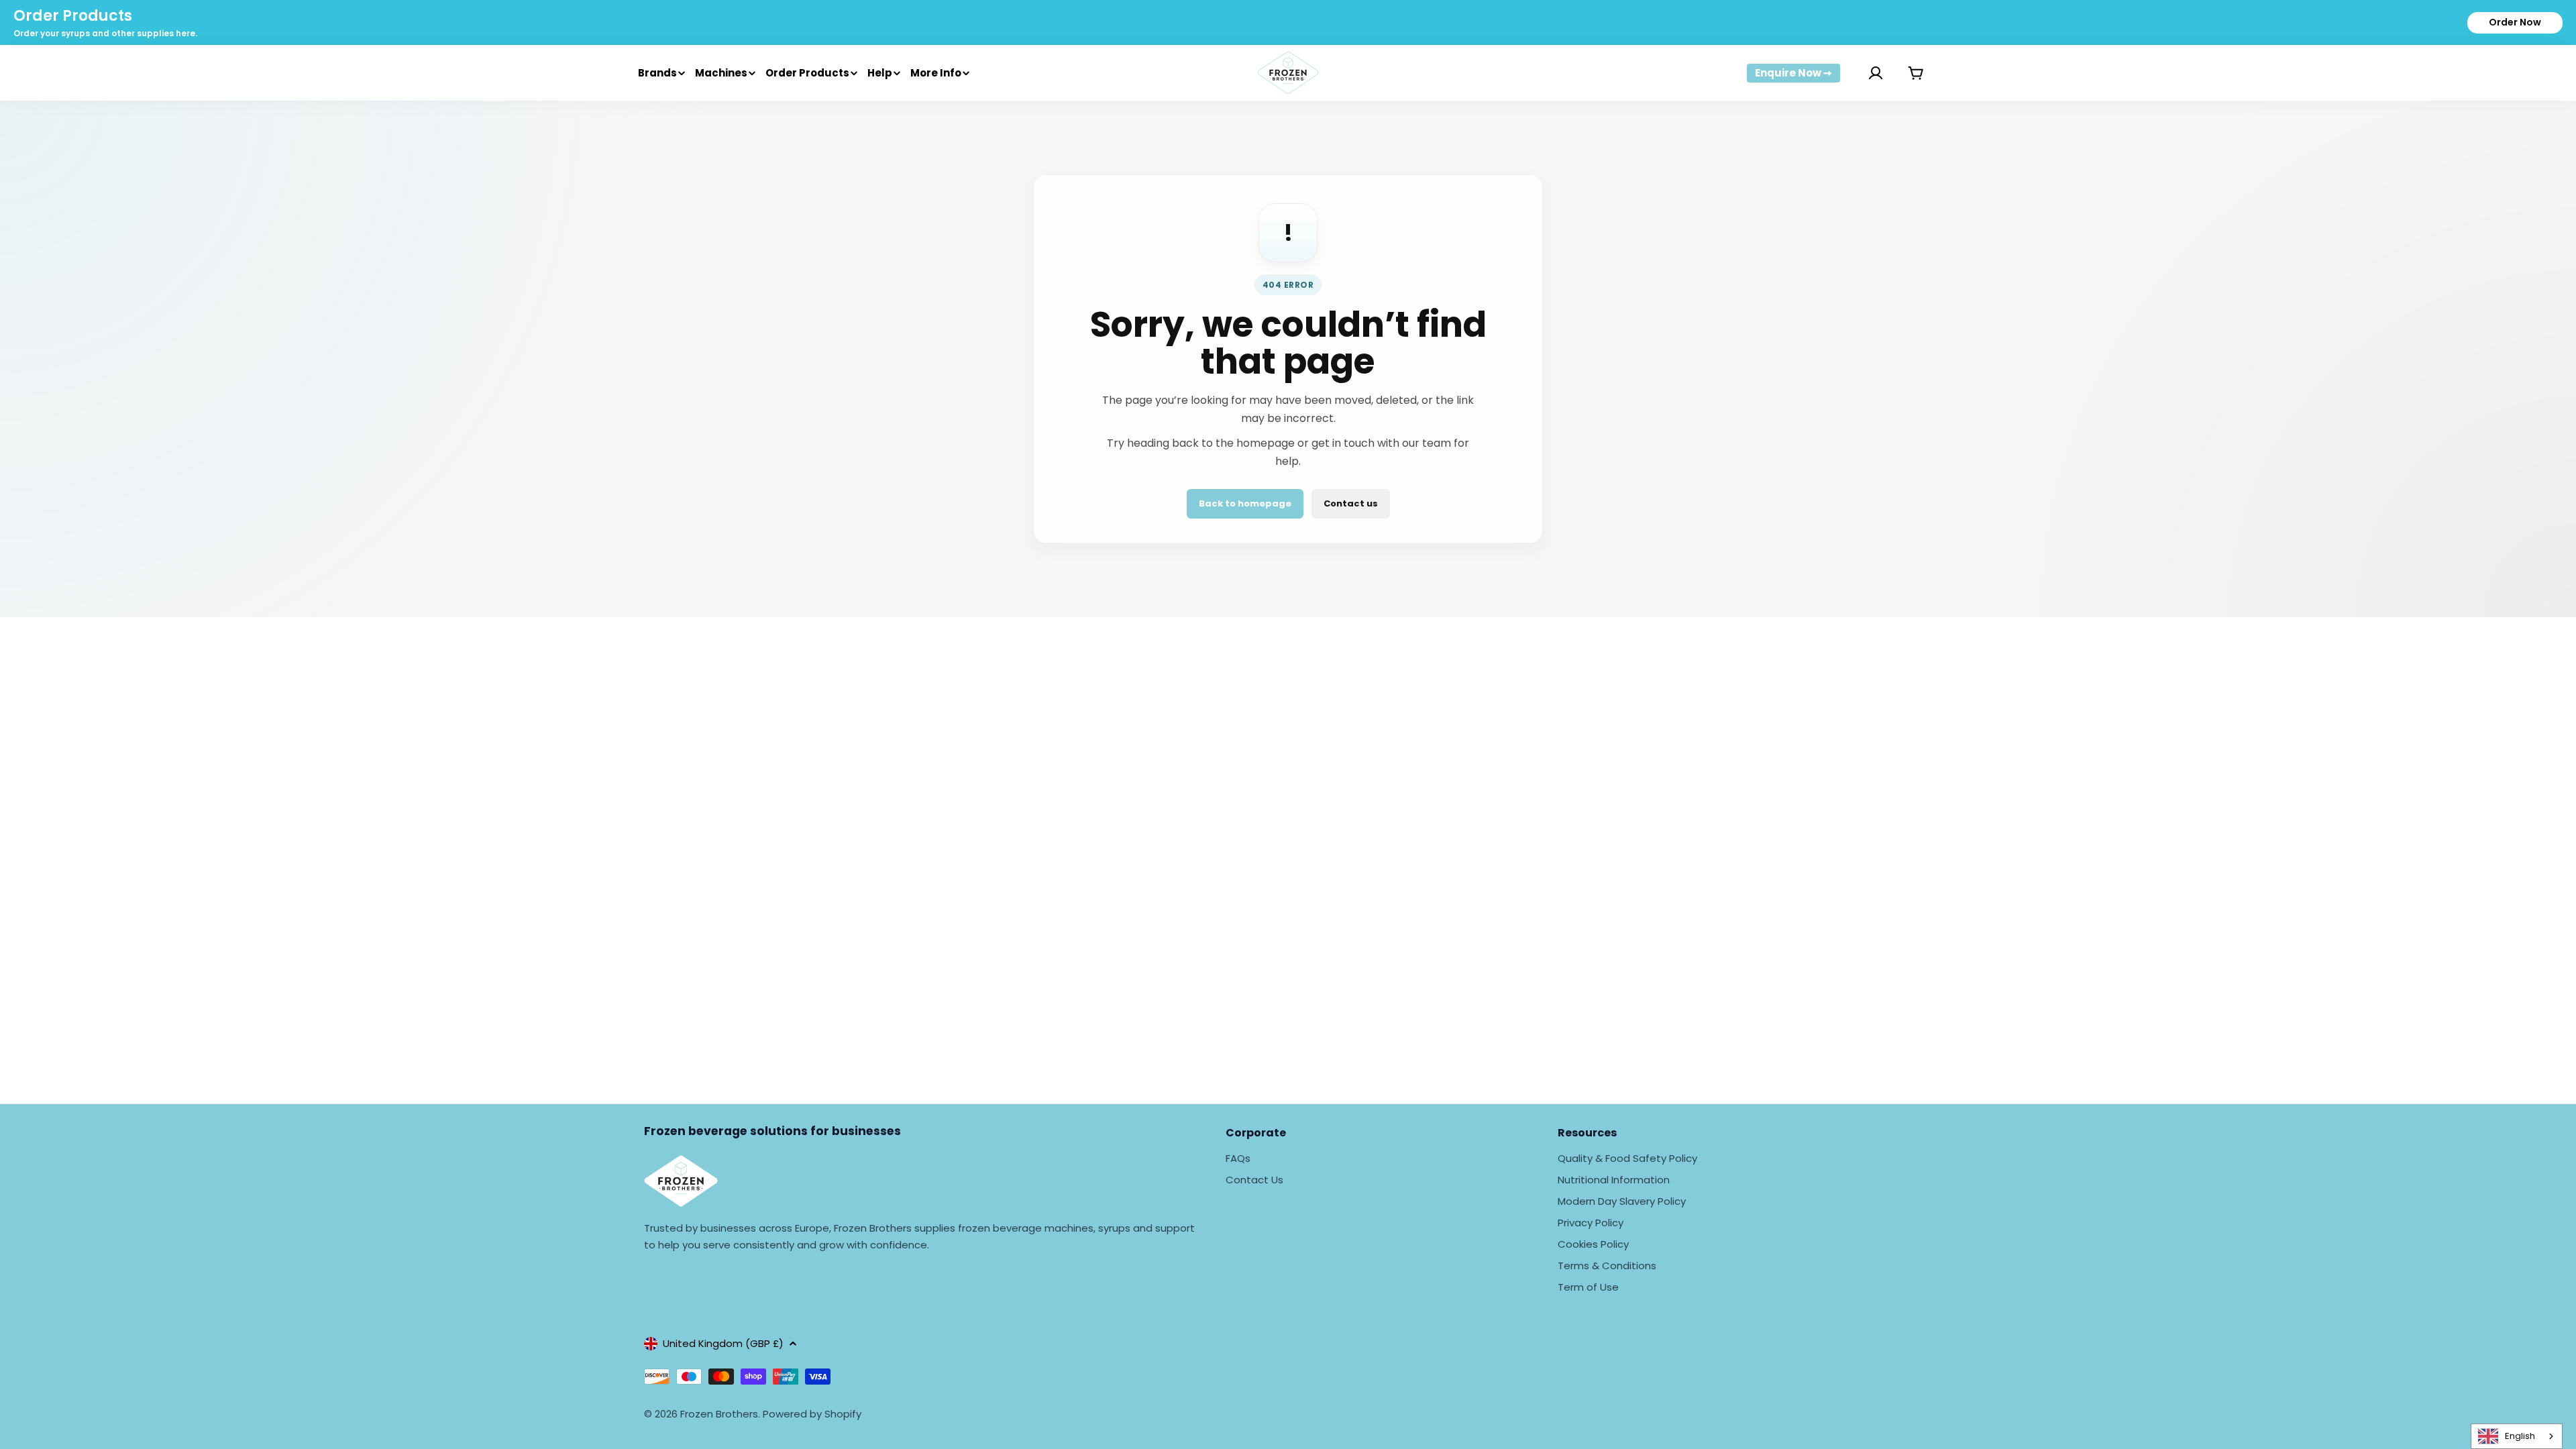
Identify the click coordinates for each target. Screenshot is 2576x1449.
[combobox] (2517, 1436)
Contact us (1351, 503)
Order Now (2515, 22)
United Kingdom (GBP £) (723, 1343)
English (2520, 1436)
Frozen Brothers (719, 1414)
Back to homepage (1245, 503)
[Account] (1859, 73)
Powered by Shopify (812, 1414)
